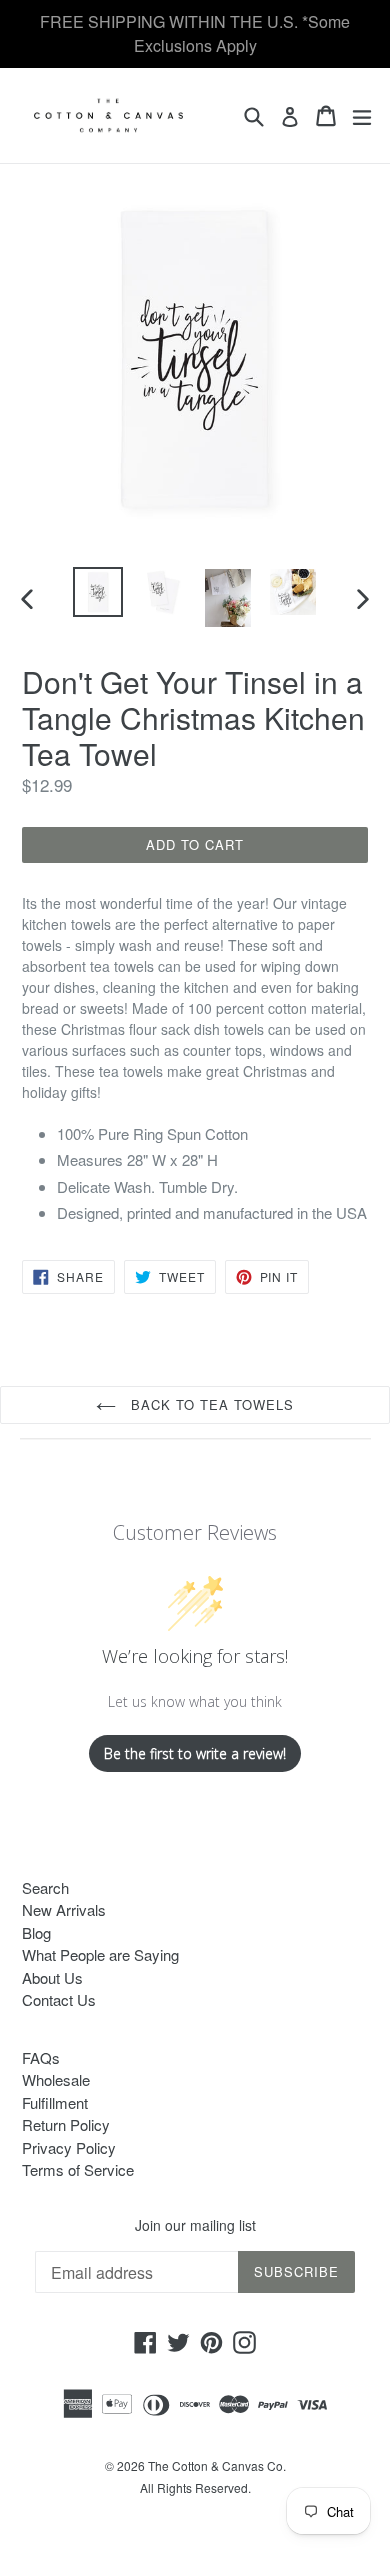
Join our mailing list (195, 2225)
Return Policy (66, 2124)
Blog (36, 1932)
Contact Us (59, 1999)
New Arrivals (64, 1909)
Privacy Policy (69, 2147)
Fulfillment (55, 2102)
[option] (97, 592)
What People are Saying (100, 1954)
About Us (52, 1977)
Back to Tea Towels (210, 1404)
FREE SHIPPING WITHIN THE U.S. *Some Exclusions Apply (195, 33)
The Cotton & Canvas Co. (217, 2465)
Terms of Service (78, 2169)
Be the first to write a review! (195, 1753)
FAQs (41, 2057)
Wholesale (56, 2079)
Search (45, 1887)
